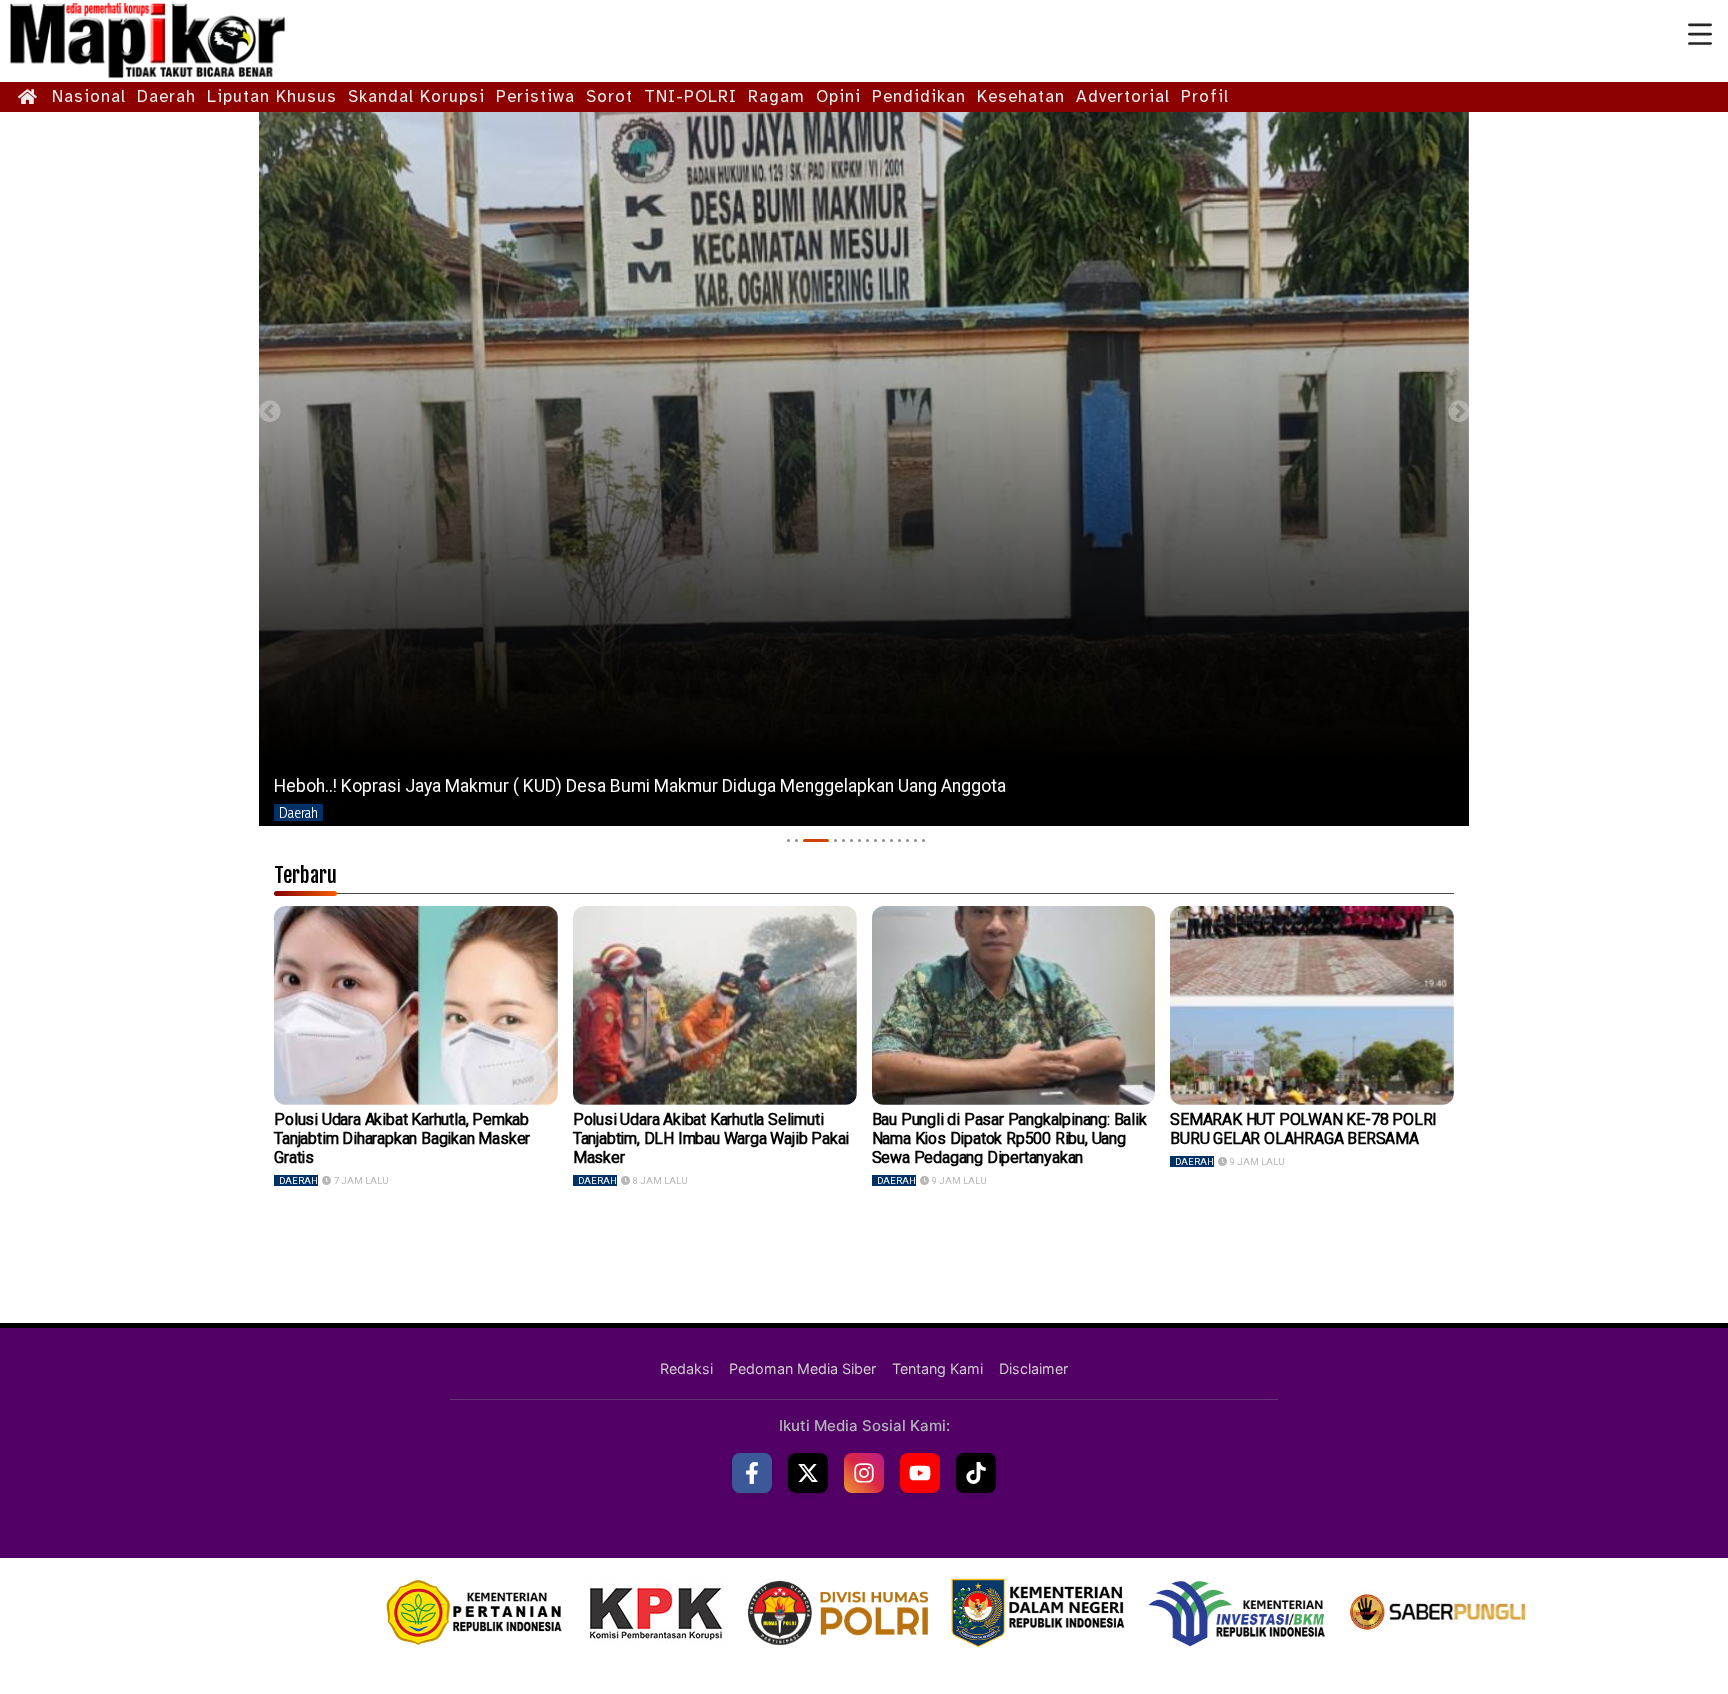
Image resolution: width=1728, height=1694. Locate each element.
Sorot (609, 96)
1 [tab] (788, 840)
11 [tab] (891, 840)
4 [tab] (824, 840)
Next (1458, 411)
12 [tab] (899, 840)
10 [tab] (883, 840)
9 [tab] (875, 840)
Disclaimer (1033, 1368)
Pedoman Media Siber (802, 1368)
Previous (269, 411)
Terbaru (305, 875)
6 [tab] (851, 840)
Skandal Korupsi (416, 96)
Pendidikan (919, 96)
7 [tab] (859, 840)
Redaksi (686, 1368)
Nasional (89, 96)
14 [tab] (915, 840)
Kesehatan (1021, 96)
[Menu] (1700, 35)
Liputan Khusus (272, 96)
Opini (838, 96)
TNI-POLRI (690, 96)
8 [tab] (867, 840)
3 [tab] (804, 840)
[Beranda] (28, 97)
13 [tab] (907, 840)
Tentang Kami (937, 1368)
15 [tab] (923, 840)
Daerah (166, 96)
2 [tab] (796, 840)
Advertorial (1123, 96)
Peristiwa (535, 96)
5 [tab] (843, 840)
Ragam (776, 96)
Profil (1205, 96)
